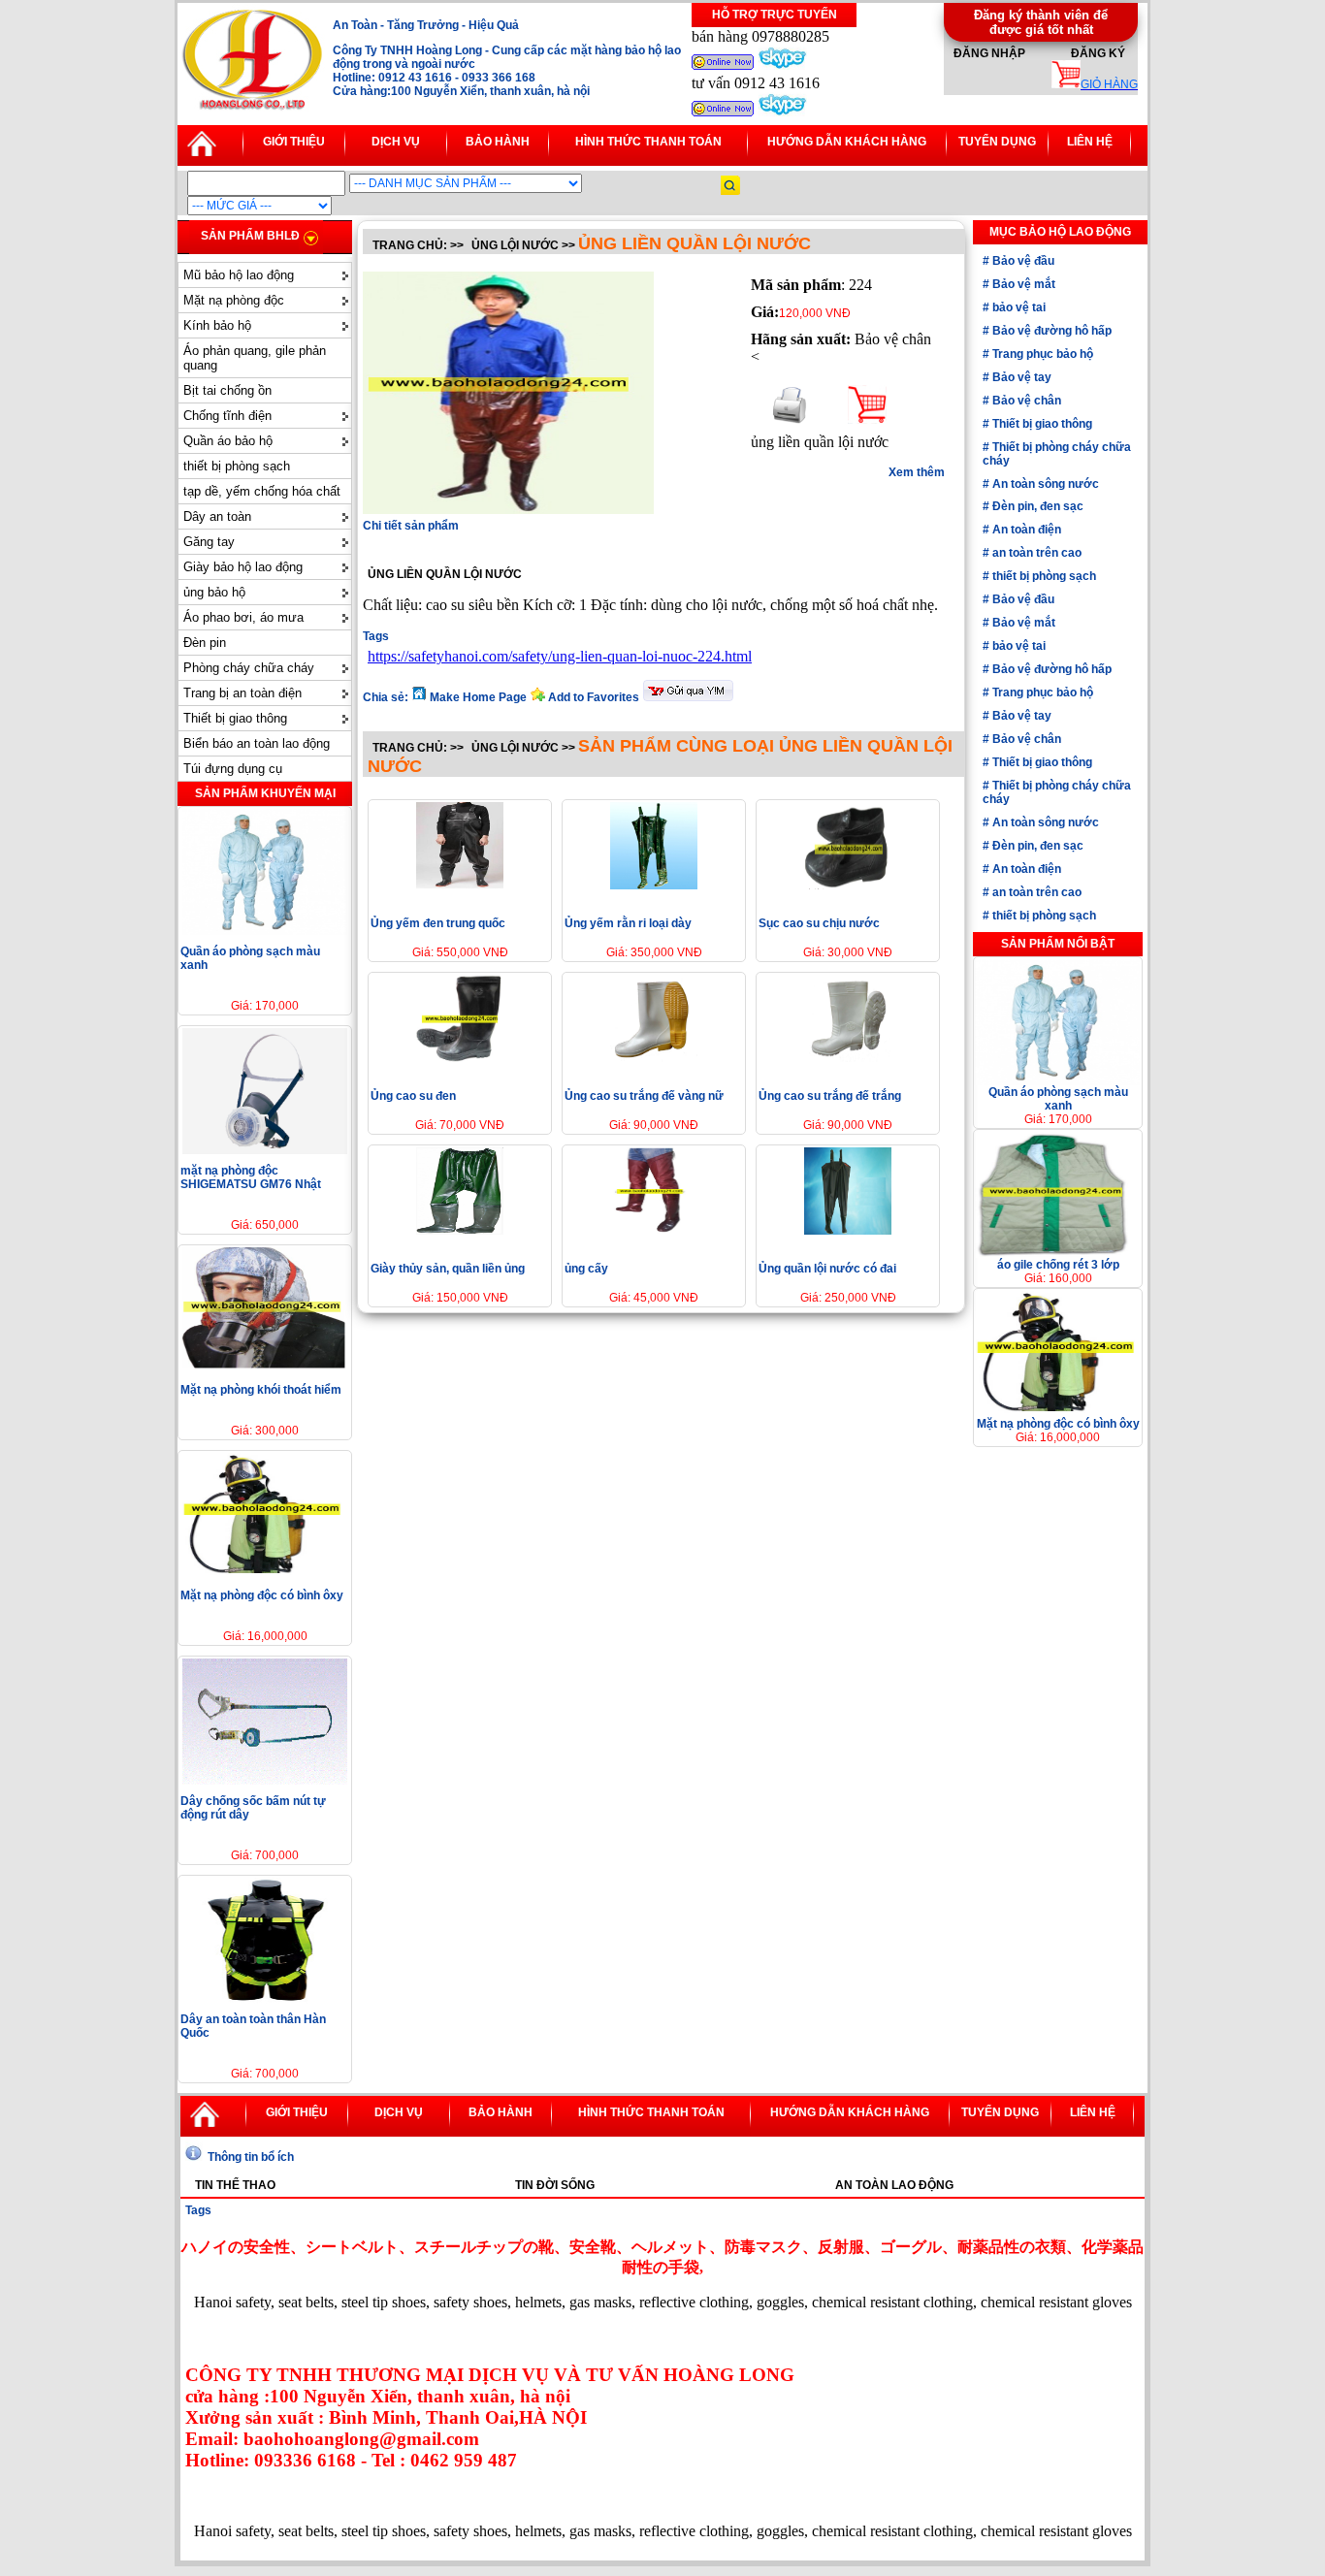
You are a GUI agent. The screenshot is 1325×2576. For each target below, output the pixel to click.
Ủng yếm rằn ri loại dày (628, 923)
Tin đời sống (555, 2185)
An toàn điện (1025, 530)
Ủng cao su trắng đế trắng (830, 1096)
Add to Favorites (594, 697)
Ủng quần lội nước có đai (827, 1269)
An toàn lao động (894, 2185)
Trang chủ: (410, 245)
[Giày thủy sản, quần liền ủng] (460, 1229)
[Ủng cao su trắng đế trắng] (848, 1057)
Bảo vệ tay (1020, 377)
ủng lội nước (515, 245)
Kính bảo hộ (217, 325)
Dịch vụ (396, 142)
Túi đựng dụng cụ (233, 769)
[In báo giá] (790, 419)
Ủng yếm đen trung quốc (438, 923)
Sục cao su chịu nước (819, 923)
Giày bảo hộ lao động (243, 567)
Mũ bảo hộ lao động (239, 275)
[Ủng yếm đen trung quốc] (460, 884)
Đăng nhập (989, 53)
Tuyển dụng (997, 142)
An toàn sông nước (1044, 484)
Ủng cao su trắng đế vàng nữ (644, 1096)
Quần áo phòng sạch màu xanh (1058, 1099)
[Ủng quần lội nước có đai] (848, 1229)
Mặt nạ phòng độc (234, 300)
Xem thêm (917, 472)
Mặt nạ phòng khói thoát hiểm (261, 1390)
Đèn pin (205, 643)
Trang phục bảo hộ (1041, 354)
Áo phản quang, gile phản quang (255, 358)
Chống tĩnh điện (227, 416)
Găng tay (209, 542)
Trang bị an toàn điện (242, 693)
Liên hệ (1090, 142)
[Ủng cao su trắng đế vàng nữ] (654, 1057)
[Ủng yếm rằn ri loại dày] (654, 884)
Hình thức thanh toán (648, 142)
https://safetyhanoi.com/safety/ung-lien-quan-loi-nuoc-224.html (560, 656)
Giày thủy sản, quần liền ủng (448, 1269)
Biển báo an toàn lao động (257, 743)
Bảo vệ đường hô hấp (1050, 331)
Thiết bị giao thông (235, 718)
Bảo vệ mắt (1022, 284)
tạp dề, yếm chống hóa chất (262, 491)
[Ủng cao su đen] (460, 1057)
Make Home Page (478, 697)
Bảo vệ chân (1025, 401)
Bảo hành (498, 142)
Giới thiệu (294, 142)
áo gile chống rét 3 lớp (1058, 1265)
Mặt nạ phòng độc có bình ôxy (262, 1595)
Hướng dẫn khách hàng (847, 142)
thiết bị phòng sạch (237, 466)
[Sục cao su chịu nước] (848, 884)
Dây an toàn (217, 516)
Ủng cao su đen (413, 1096)
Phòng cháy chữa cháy (249, 668)
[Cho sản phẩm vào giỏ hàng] (867, 419)
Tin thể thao (235, 2185)
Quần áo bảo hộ (228, 441)
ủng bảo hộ (214, 592)
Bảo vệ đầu (1022, 261)
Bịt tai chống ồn (227, 390)
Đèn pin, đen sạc (1036, 506)
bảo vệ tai (1018, 307)
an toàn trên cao (1035, 553)
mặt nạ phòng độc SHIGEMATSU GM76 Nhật (251, 1177)
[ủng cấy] (654, 1229)
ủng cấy (586, 1269)
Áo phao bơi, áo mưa (243, 617)
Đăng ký (1098, 53)
